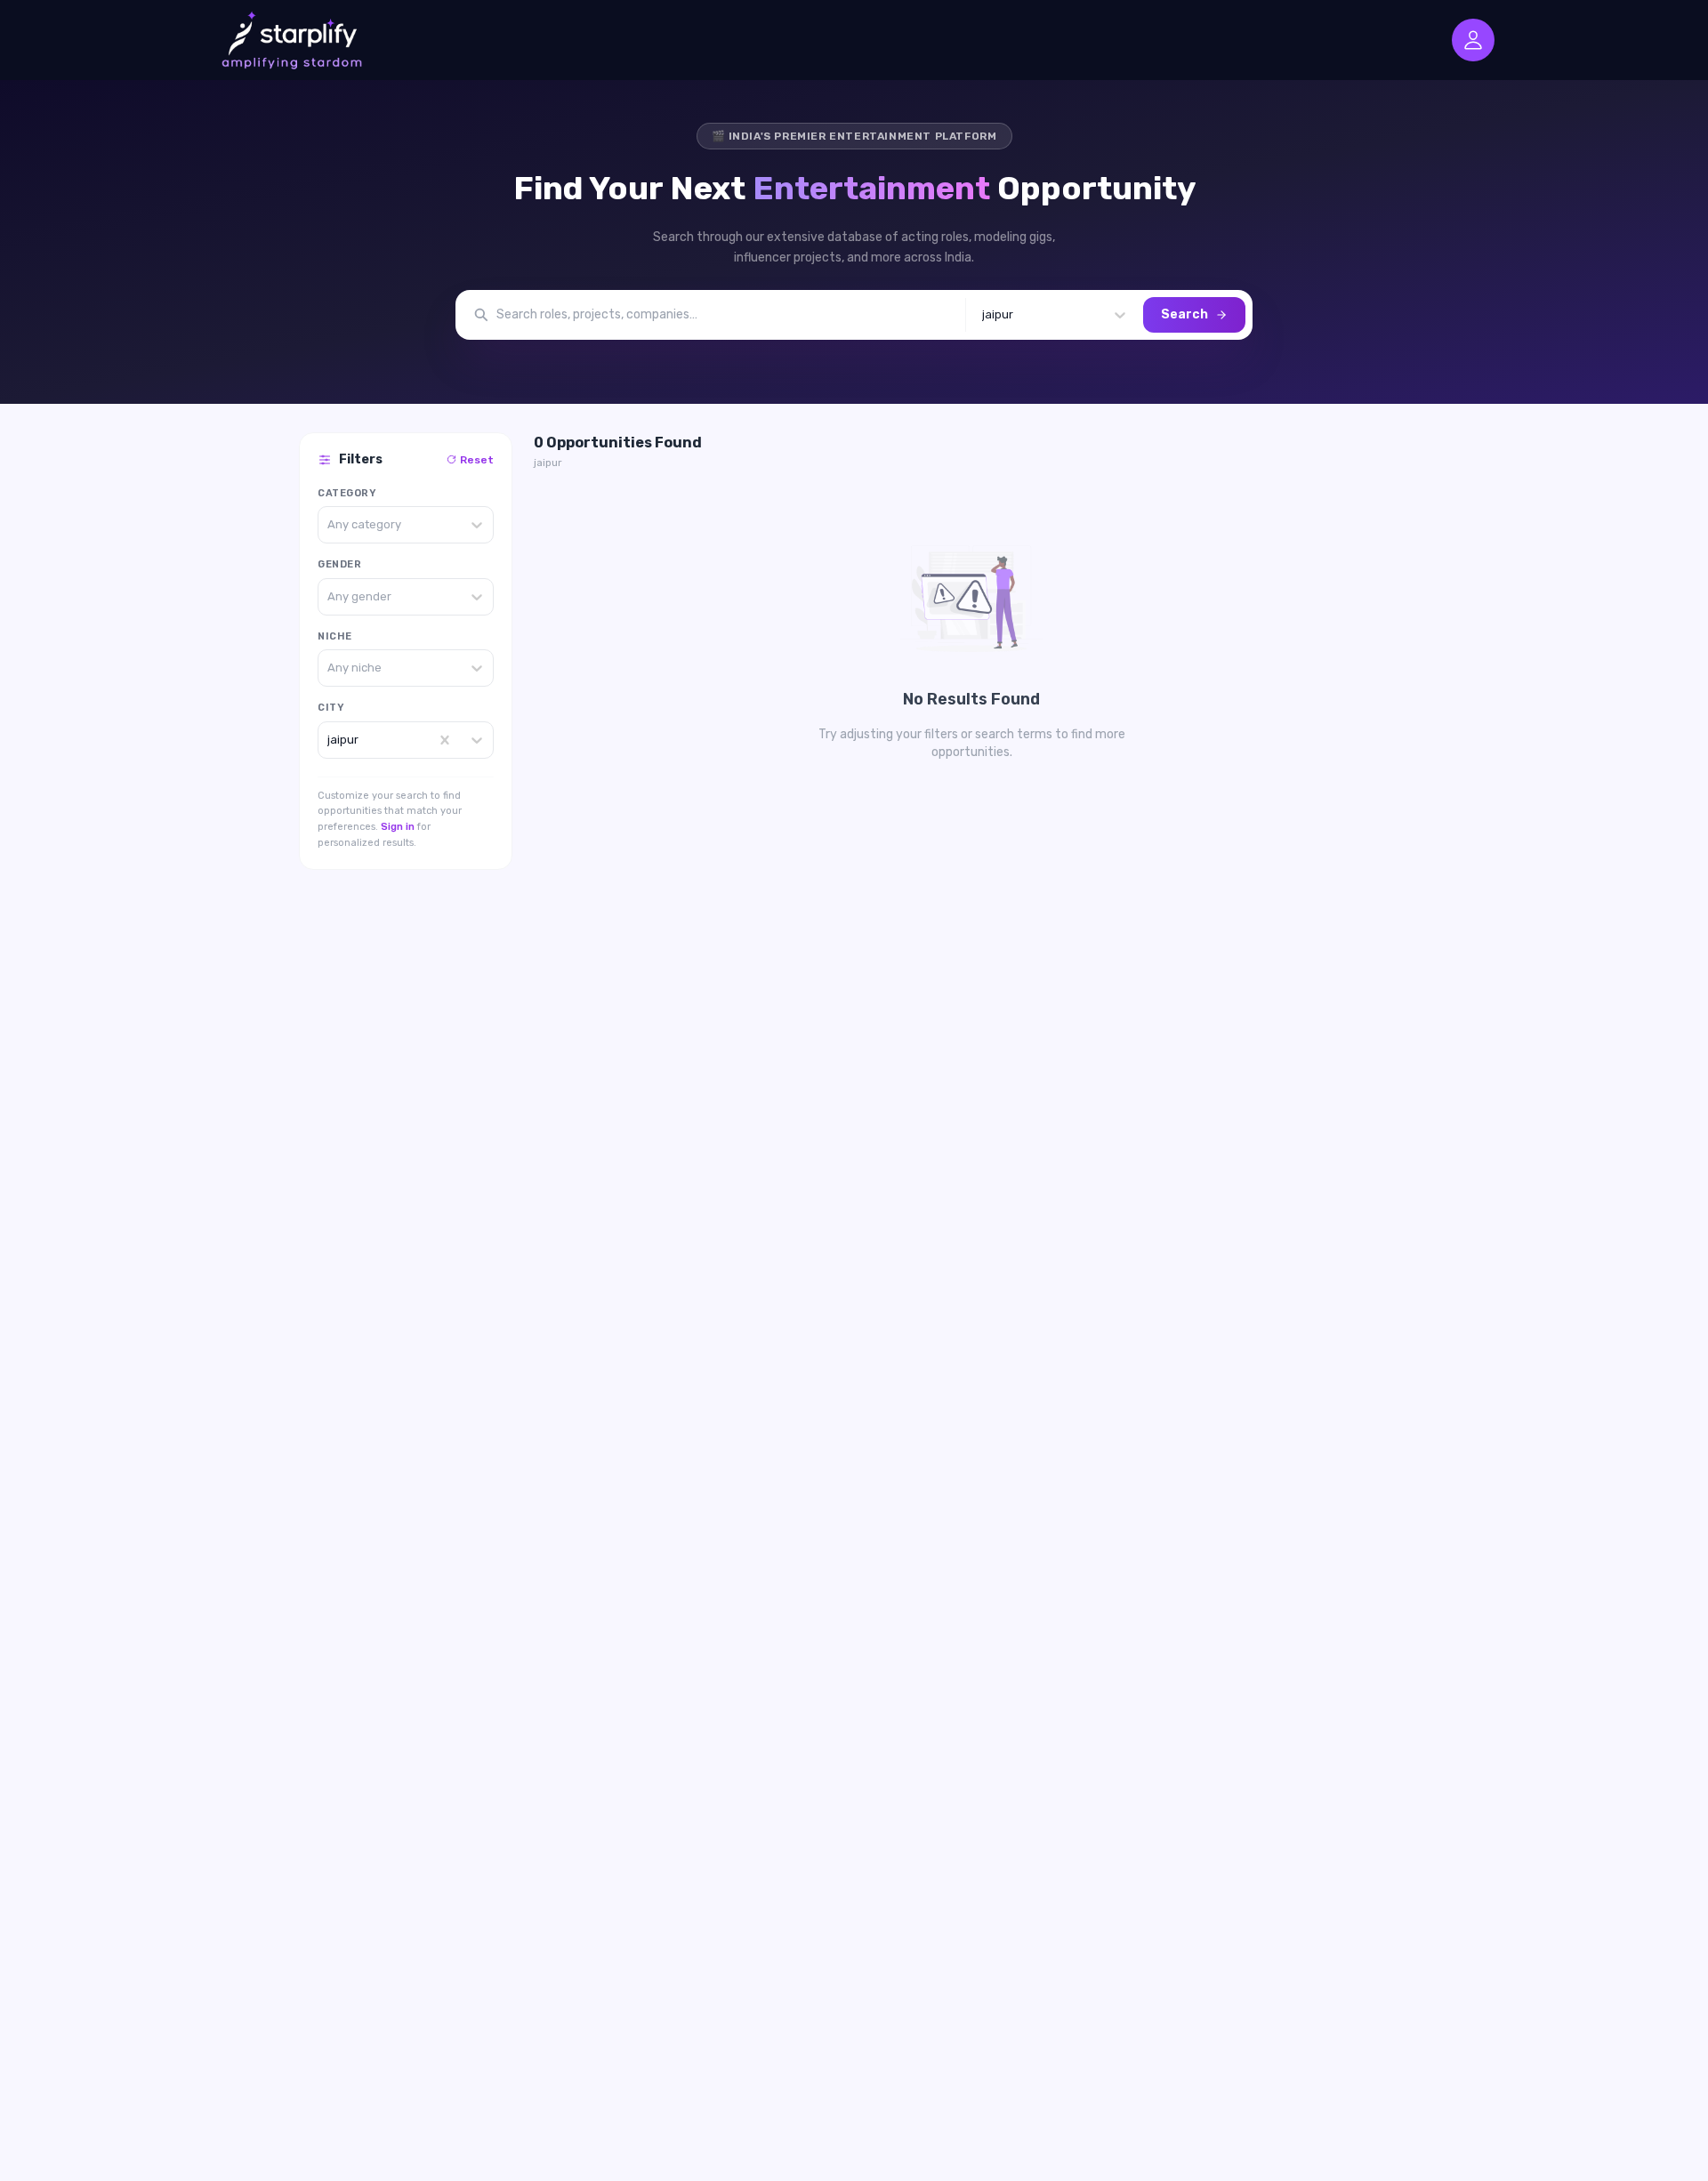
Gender (339, 564)
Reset (477, 460)
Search (1184, 314)
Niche (335, 636)
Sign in (398, 827)
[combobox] (983, 315)
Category (347, 493)
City (331, 708)
